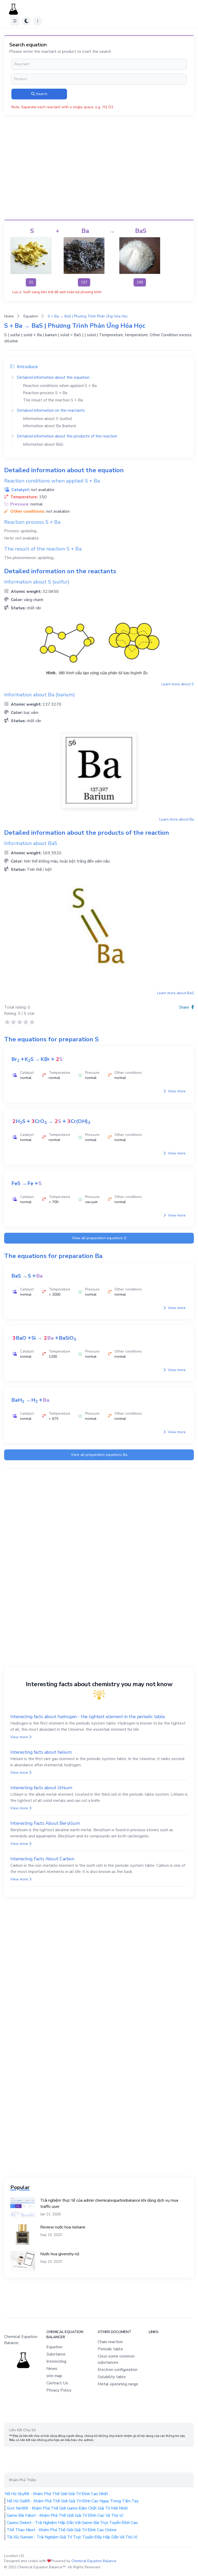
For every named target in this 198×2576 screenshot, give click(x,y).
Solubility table (112, 2377)
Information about (43, 444)
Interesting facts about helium (41, 1752)
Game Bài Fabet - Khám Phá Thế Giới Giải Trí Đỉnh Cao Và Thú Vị (65, 2515)
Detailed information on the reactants (51, 410)
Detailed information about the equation (53, 377)
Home (9, 316)
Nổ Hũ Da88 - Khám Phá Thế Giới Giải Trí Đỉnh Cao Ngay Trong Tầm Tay (73, 2501)
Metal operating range (118, 2384)
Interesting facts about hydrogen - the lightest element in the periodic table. (88, 1717)
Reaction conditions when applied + (60, 386)
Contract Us (57, 2383)
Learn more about (178, 684)
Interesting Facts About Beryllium (45, 1823)
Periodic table (110, 2349)
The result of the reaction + (53, 400)
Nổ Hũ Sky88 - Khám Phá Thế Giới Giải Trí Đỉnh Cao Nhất (56, 2494)
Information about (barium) (50, 426)
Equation (31, 316)
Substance (56, 2354)
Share (185, 1007)
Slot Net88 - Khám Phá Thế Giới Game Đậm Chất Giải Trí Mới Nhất (67, 2508)
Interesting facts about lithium (41, 1788)
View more (176, 1091)
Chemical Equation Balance (94, 2561)
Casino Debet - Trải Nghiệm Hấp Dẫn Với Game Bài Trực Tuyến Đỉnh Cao (72, 2523)
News (52, 2369)
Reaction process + (45, 393)
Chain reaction (110, 2342)
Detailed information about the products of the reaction (67, 436)
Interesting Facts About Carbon (42, 1859)
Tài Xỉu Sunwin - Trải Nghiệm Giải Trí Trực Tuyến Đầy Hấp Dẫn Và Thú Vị (72, 2537)
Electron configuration (118, 2370)
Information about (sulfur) (48, 419)
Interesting (56, 2361)
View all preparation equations (99, 1238)
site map (54, 2376)
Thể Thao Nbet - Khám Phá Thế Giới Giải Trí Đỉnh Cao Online (62, 2530)
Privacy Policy (59, 2390)
